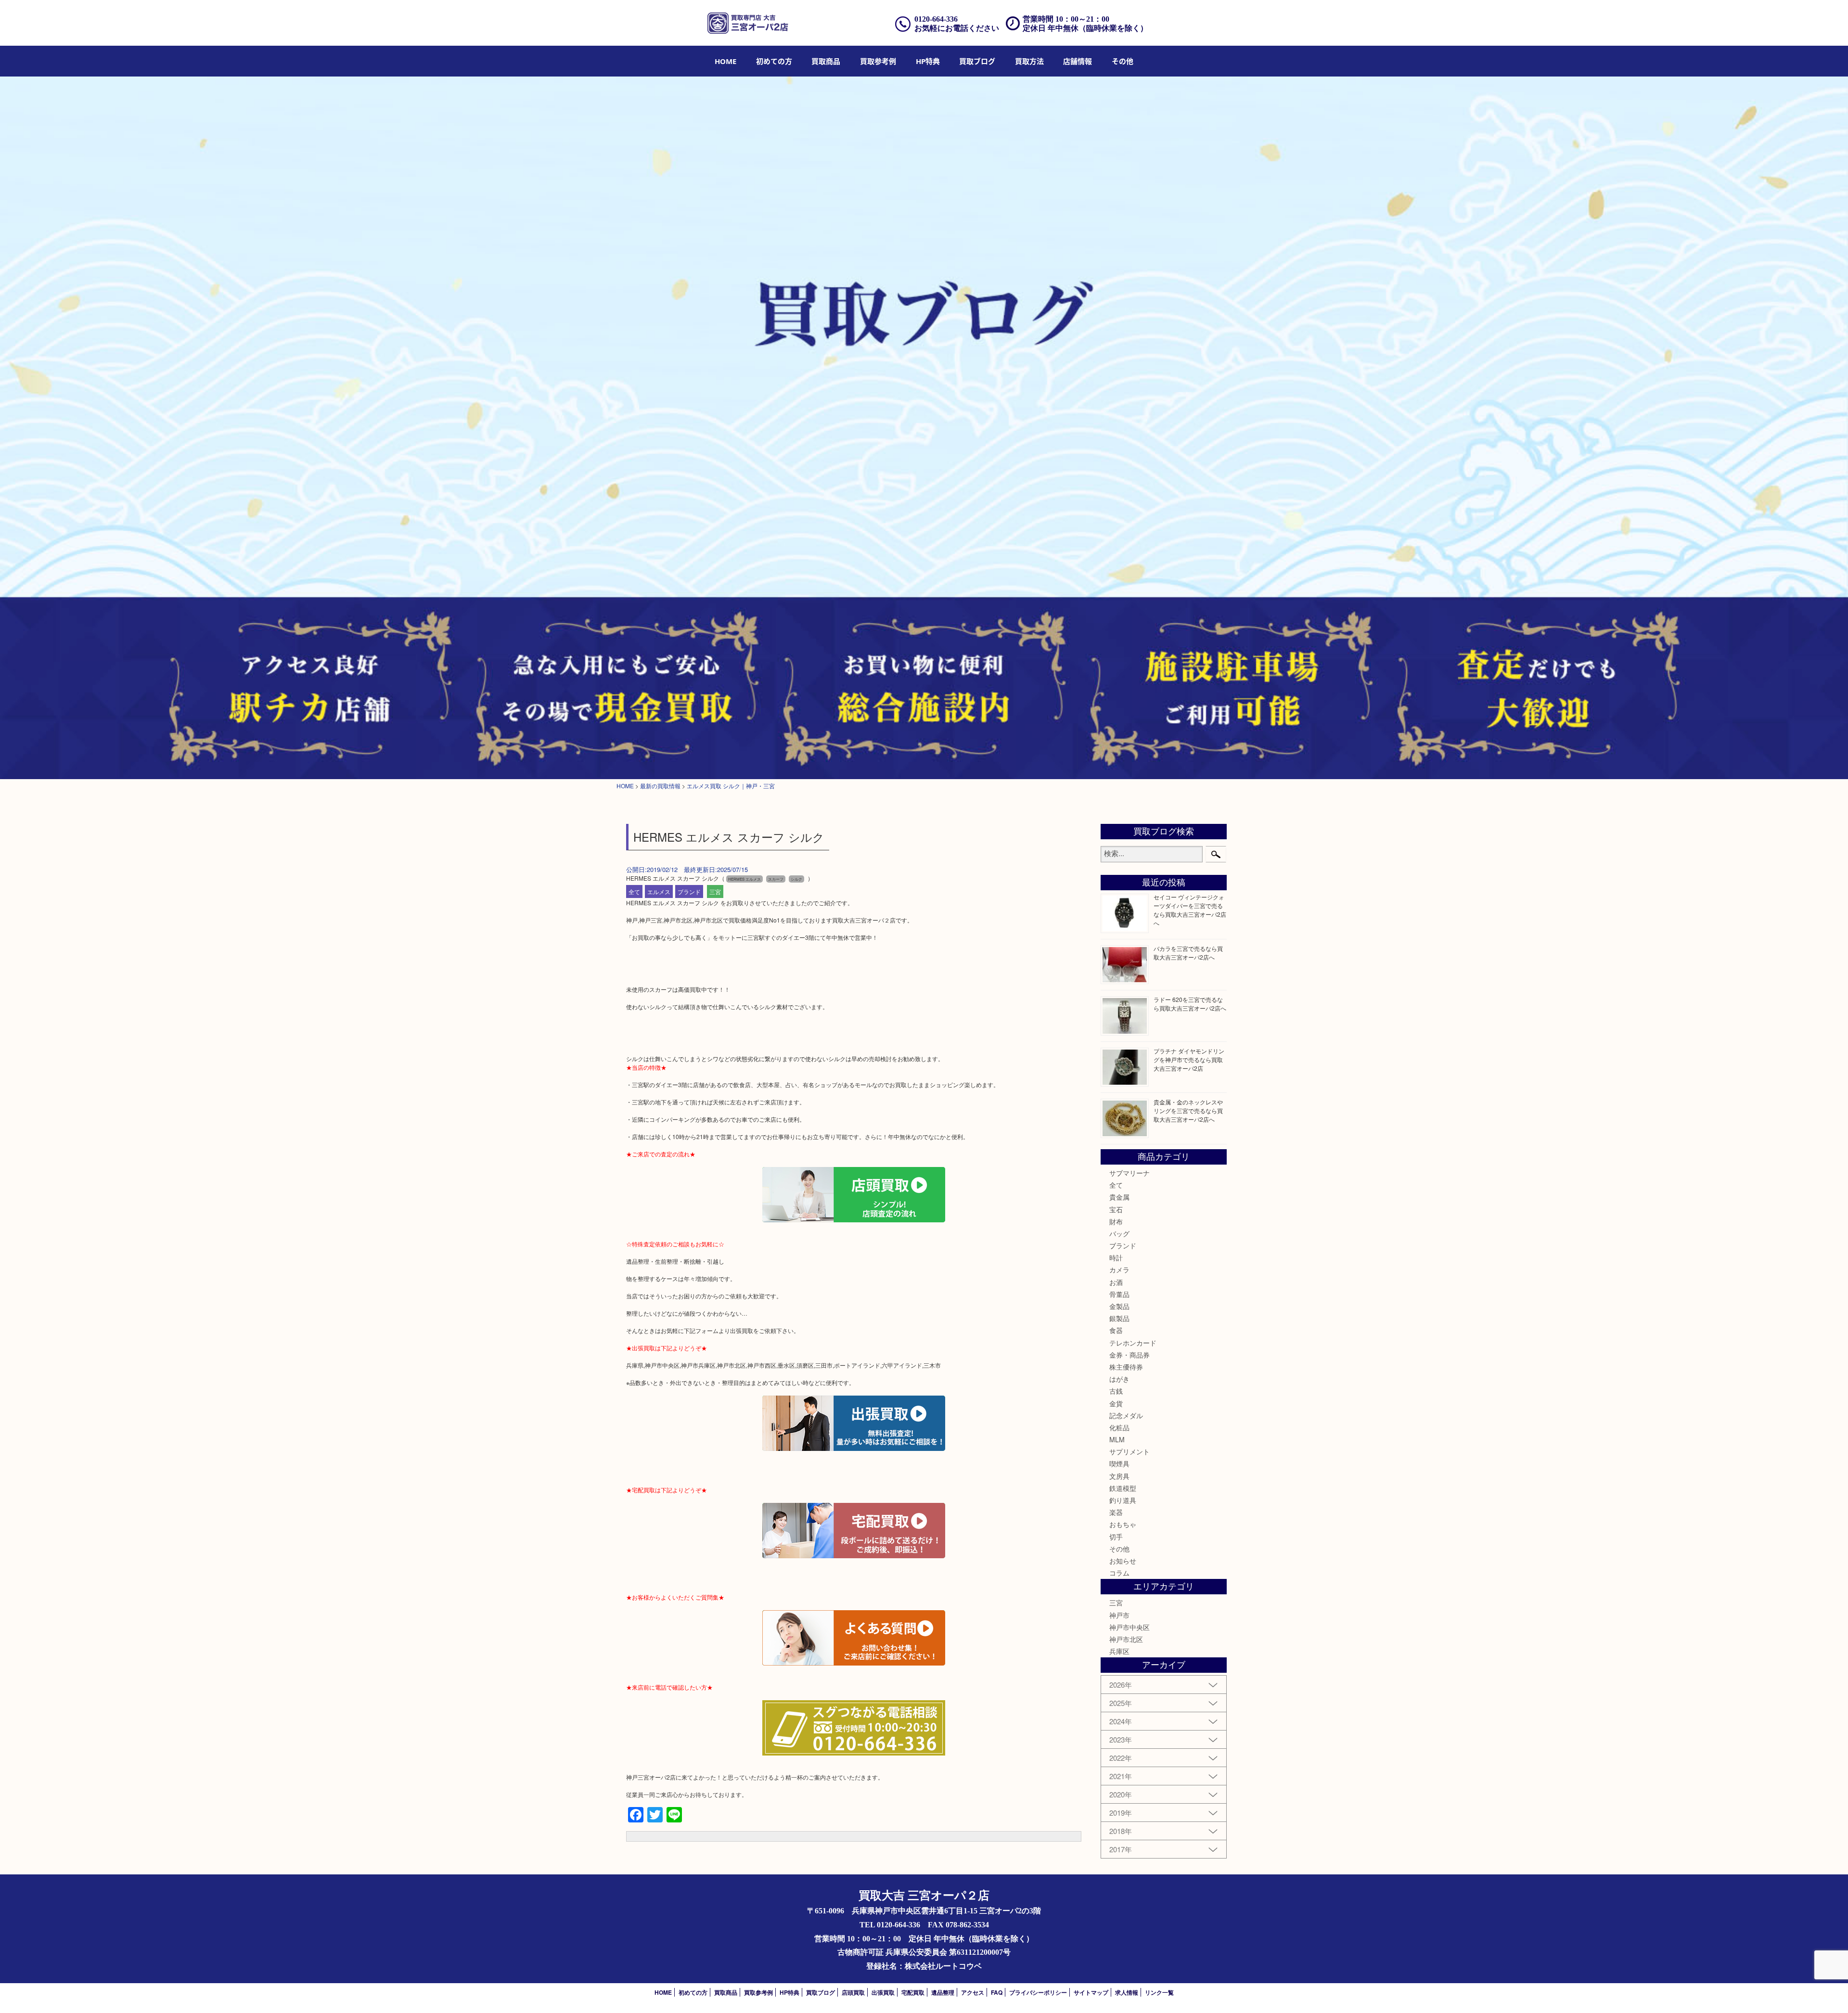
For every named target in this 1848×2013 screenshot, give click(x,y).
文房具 (1119, 1476)
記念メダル (1126, 1415)
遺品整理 (943, 1992)
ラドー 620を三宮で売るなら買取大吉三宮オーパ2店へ (1190, 1004)
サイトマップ (1091, 1992)
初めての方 (774, 61)
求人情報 (1127, 1992)
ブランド (689, 891)
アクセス (973, 1992)
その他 (1119, 1549)
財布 (1116, 1221)
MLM (1117, 1439)
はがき (1119, 1379)
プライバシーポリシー (1038, 1992)
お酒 (1116, 1282)
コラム (1119, 1573)
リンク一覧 (1159, 1992)
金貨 (1116, 1403)
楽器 (1116, 1512)
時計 (1116, 1257)
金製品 (1119, 1306)
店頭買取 (853, 1992)
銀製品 (1119, 1318)
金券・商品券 (1129, 1355)
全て (634, 891)
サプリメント (1129, 1451)
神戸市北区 (1126, 1639)
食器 (1116, 1330)
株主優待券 (1126, 1367)
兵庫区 (1119, 1651)
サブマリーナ (1129, 1173)
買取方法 (1029, 61)
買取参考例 (878, 61)
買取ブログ (977, 61)
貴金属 (1119, 1197)
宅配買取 (913, 1992)
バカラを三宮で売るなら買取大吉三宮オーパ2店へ (1188, 953)
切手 (1116, 1537)
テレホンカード (1133, 1343)
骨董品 (1119, 1294)
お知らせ (1123, 1561)
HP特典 (928, 61)
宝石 (1116, 1209)
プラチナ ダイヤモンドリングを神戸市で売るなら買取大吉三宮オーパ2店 (1189, 1059)
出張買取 (883, 1992)
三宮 (715, 891)
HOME (725, 61)
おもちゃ (1123, 1524)
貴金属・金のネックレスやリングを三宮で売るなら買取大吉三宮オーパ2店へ (1188, 1110)
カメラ (1119, 1269)
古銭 (1116, 1391)
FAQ (997, 1992)
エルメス (659, 891)
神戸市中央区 (1129, 1627)
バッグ (1119, 1233)
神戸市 (1119, 1615)
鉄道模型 (1123, 1488)
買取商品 (826, 61)
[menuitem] (725, 61)
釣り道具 (1123, 1500)
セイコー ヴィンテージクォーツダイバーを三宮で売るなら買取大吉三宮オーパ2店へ (1190, 910)
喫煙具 (1119, 1463)
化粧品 (1119, 1427)
